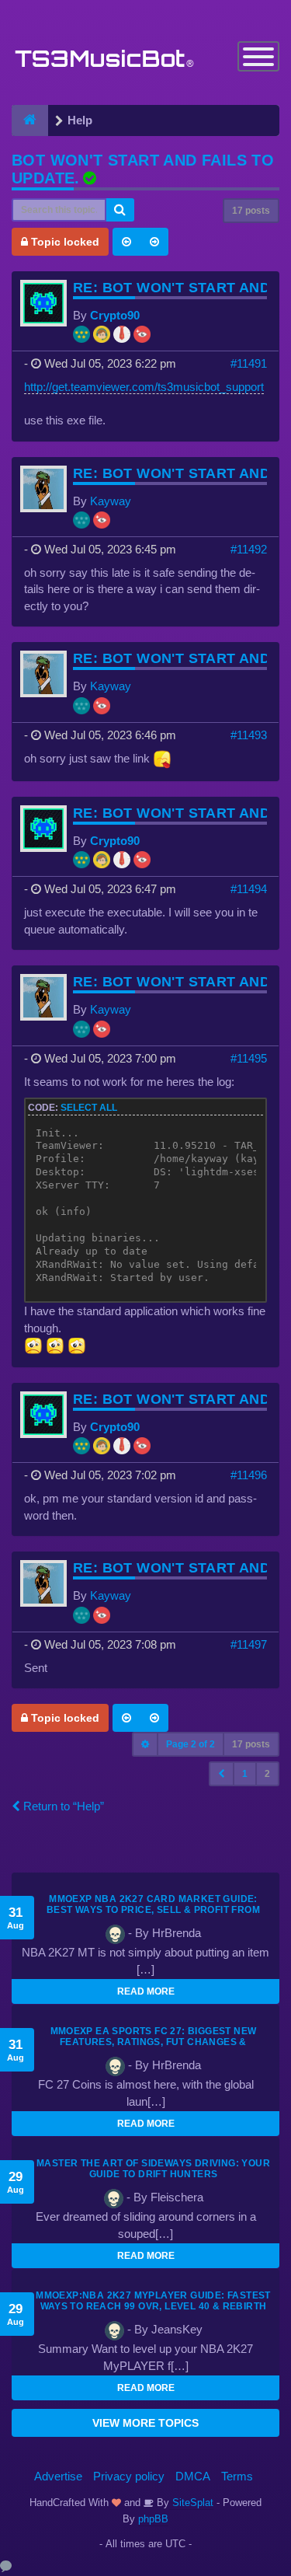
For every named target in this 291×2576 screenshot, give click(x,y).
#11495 (249, 1058)
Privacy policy (129, 2476)
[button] (222, 1774)
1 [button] (245, 1774)
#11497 (249, 1644)
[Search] (120, 210)
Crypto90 (115, 315)
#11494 (249, 889)
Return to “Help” (62, 1806)
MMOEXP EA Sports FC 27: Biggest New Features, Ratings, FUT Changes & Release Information (154, 2042)
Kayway (111, 501)
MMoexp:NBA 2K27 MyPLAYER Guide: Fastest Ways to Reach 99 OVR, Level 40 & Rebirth (153, 2301)
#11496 (249, 1475)
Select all (89, 1108)
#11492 (249, 549)
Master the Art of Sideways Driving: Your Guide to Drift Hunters (153, 2169)
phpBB (153, 2519)
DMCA (193, 2476)
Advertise (58, 2476)
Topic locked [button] (64, 242)
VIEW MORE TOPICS (145, 2423)
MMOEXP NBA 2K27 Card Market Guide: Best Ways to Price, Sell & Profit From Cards (153, 1910)
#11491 (249, 363)
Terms (237, 2476)
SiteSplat (191, 2503)
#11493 (249, 735)
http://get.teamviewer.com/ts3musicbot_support (144, 387)
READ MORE (146, 1991)
